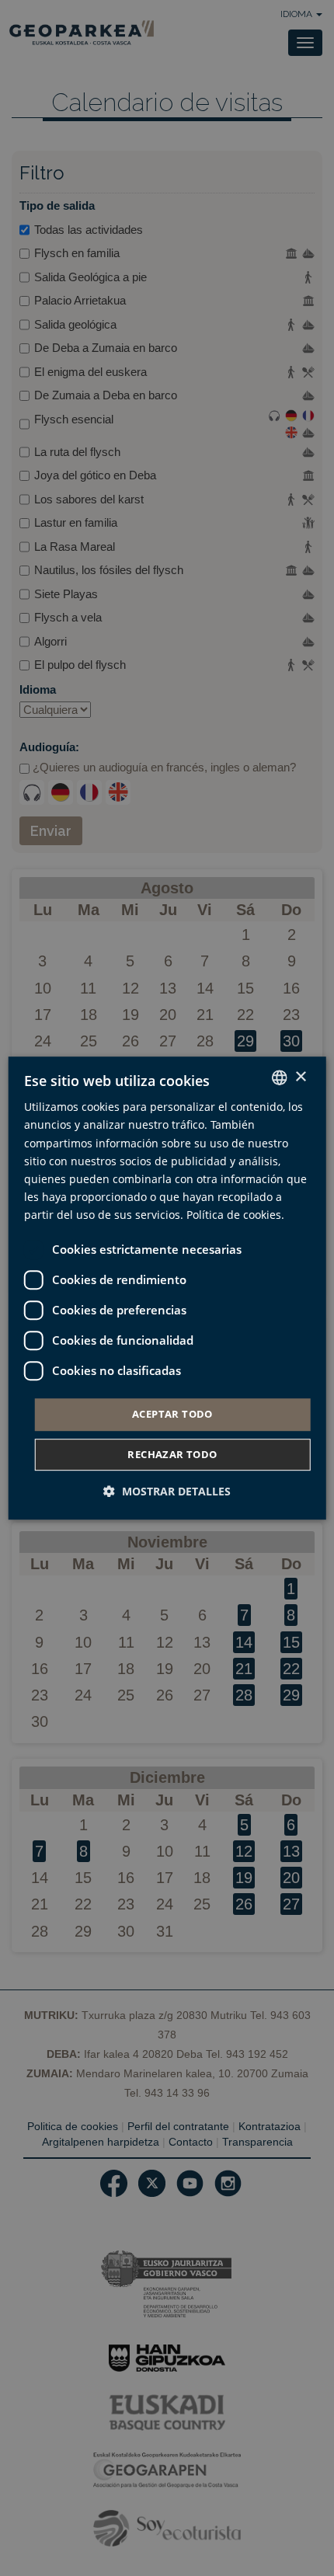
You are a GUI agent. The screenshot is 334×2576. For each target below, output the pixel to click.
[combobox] (279, 1077)
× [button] (300, 1077)
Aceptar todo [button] (172, 1414)
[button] (167, 1491)
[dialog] (167, 1288)
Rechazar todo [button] (172, 1454)
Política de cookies (234, 1215)
